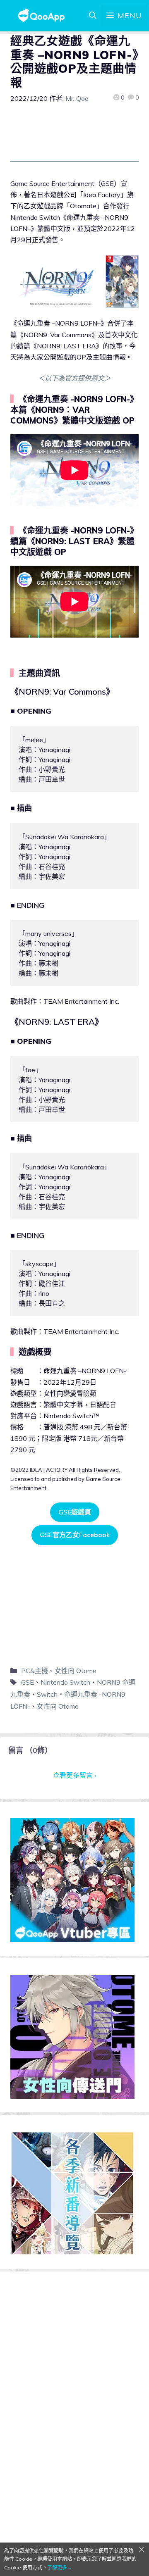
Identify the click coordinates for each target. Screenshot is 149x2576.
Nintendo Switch (65, 1682)
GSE (28, 1682)
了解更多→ (60, 2568)
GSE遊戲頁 (75, 1512)
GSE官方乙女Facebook (75, 1535)
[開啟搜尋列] (93, 16)
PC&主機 (35, 1671)
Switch (47, 1694)
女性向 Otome (76, 1671)
